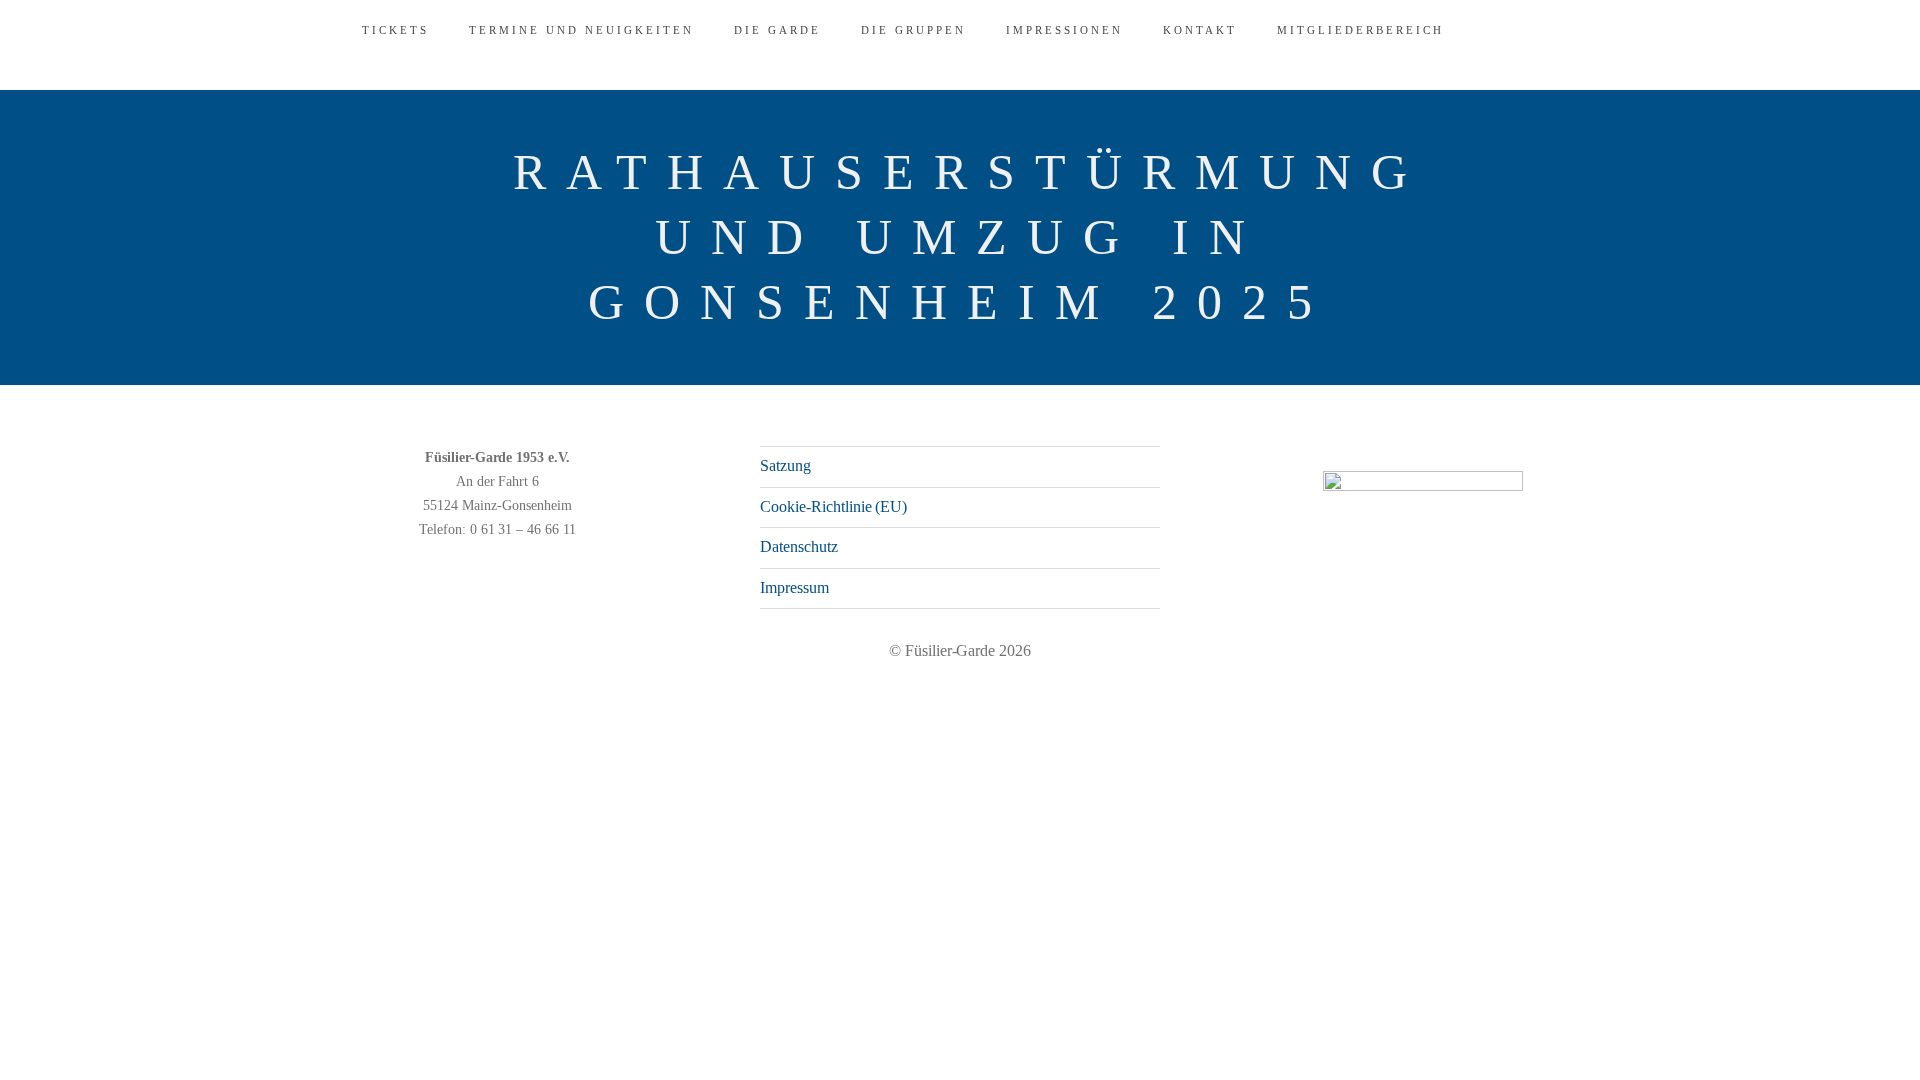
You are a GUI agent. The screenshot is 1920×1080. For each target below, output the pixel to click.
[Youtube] (1587, 693)
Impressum (794, 587)
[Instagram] (1555, 693)
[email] (1619, 693)
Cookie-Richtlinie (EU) (833, 506)
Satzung (785, 465)
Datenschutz (799, 546)
